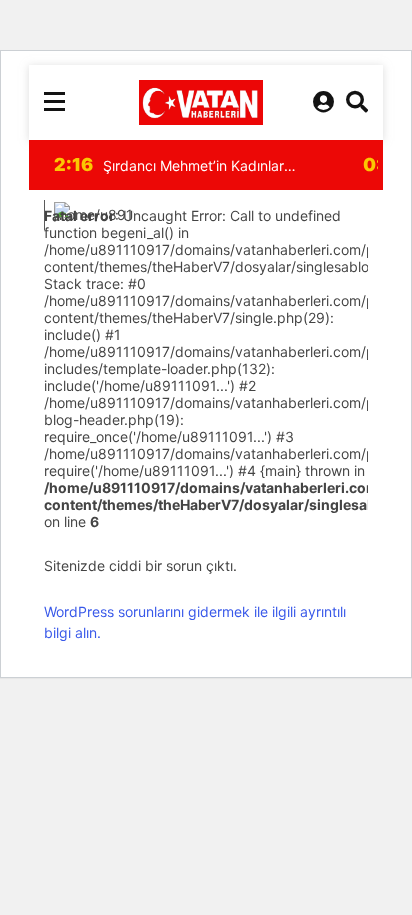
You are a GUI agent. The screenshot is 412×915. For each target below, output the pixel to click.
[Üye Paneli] (323, 102)
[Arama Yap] (357, 102)
